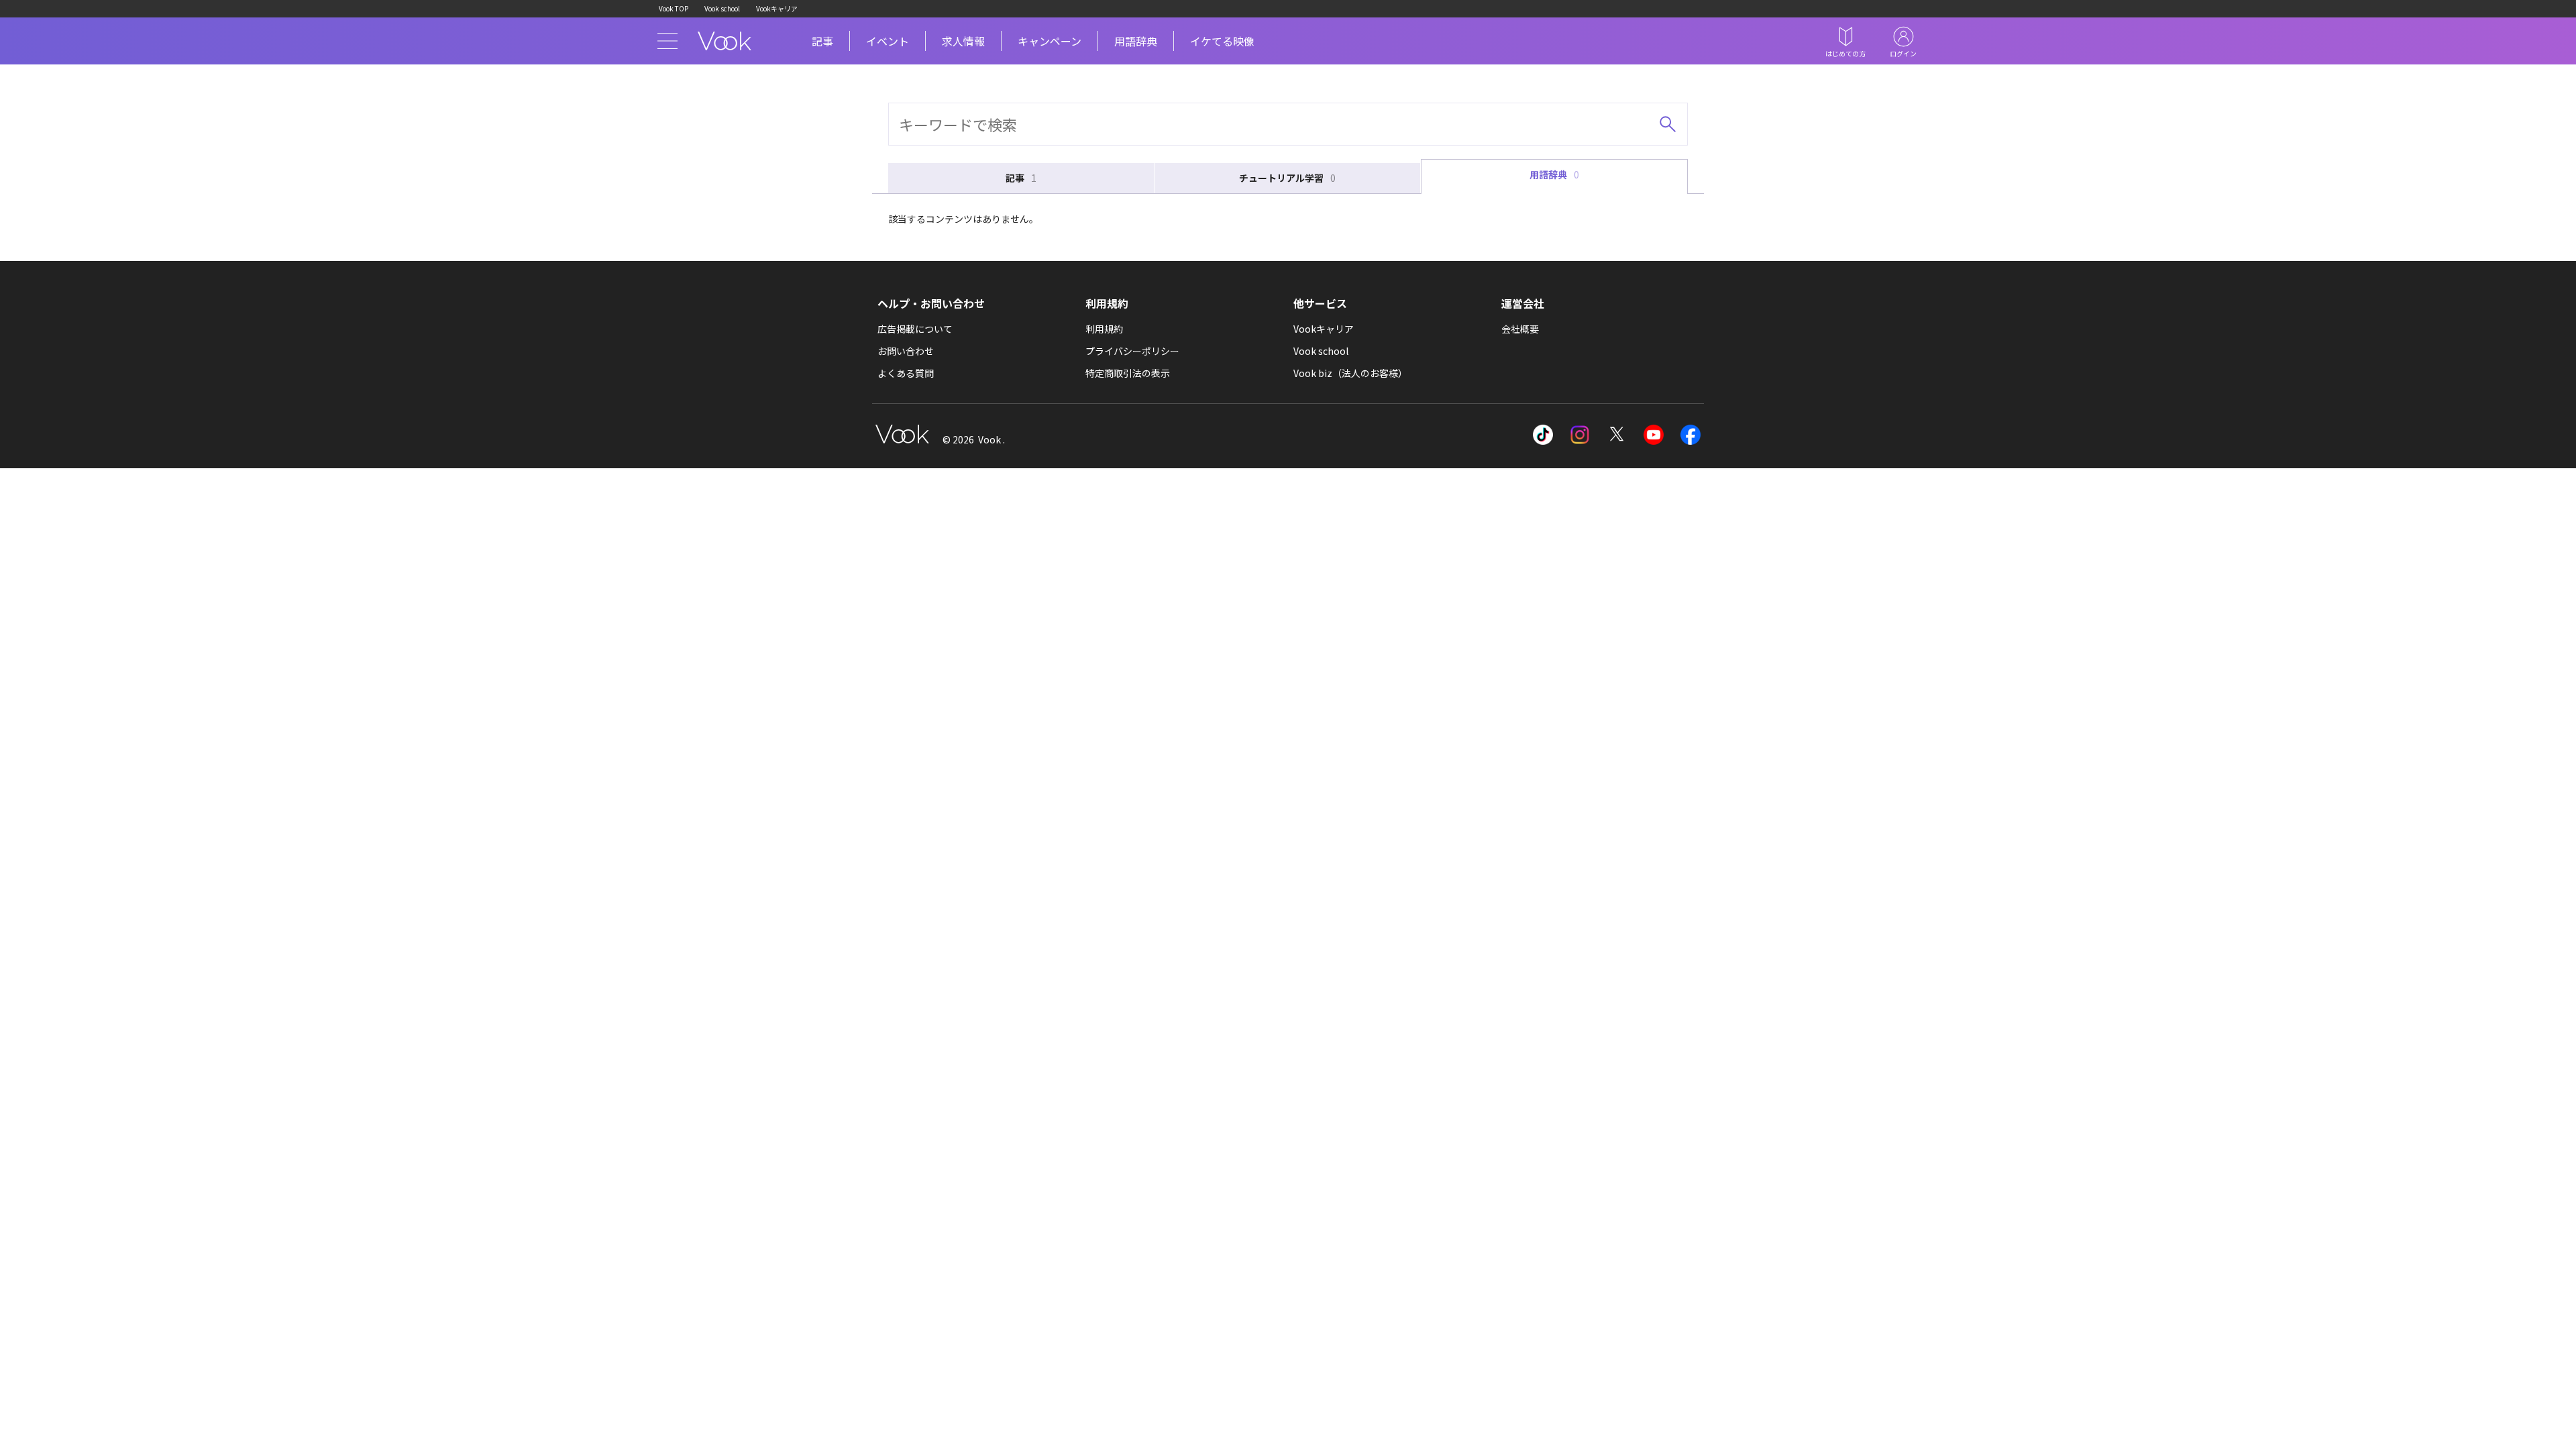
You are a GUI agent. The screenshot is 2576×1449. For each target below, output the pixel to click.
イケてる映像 (1222, 41)
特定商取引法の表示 (1128, 373)
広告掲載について (915, 329)
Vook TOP (674, 8)
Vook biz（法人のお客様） (1350, 373)
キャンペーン (1050, 41)
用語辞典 (1136, 41)
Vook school (722, 8)
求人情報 (963, 41)
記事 (822, 41)
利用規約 (1104, 329)
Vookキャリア (777, 8)
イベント (888, 41)
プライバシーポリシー (1132, 351)
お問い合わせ (906, 351)
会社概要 (1520, 329)
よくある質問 (906, 373)
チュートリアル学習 (1287, 178)
